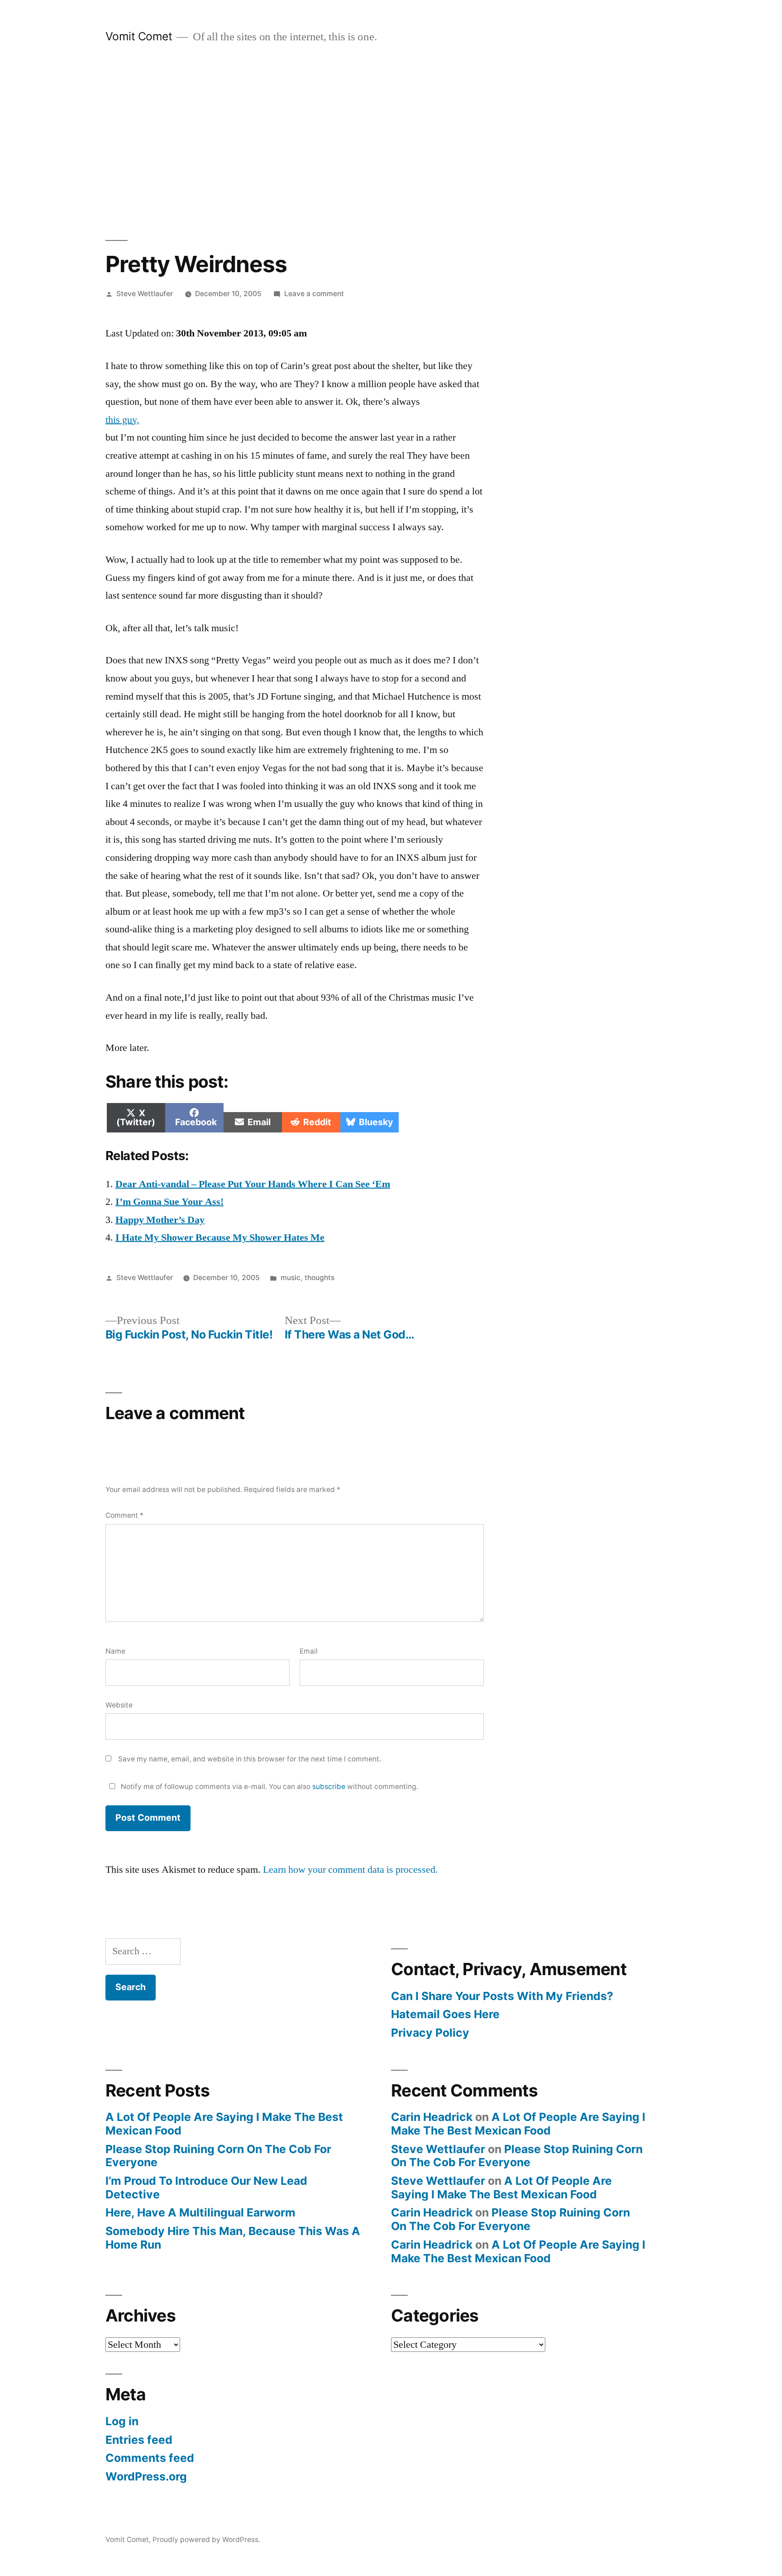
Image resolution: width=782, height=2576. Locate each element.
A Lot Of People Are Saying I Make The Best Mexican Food (224, 2124)
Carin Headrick (432, 2117)
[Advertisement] (391, 142)
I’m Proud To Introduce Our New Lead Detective (206, 2187)
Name (115, 1651)
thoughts (319, 1278)
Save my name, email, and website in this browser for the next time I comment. (250, 1759)
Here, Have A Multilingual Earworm (200, 2212)
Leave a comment (314, 294)
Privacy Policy (430, 2033)
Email (309, 1651)
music (291, 1278)
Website (119, 1705)
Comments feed (150, 2458)
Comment (124, 1515)
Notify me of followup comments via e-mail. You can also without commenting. (269, 1787)
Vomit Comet (139, 36)
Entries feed (139, 2440)
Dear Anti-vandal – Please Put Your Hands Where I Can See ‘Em (253, 1184)
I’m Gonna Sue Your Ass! (169, 1202)
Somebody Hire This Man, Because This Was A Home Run (233, 2238)
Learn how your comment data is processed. (350, 1870)
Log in (122, 2421)
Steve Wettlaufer (145, 294)
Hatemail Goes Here (445, 2014)
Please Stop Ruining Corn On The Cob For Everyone (218, 2156)
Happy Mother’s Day (160, 1220)
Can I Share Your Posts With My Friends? (502, 1996)
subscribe (329, 1787)
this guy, (122, 420)
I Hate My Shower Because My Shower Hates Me (220, 1238)
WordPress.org (146, 2476)
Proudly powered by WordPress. (206, 2540)
